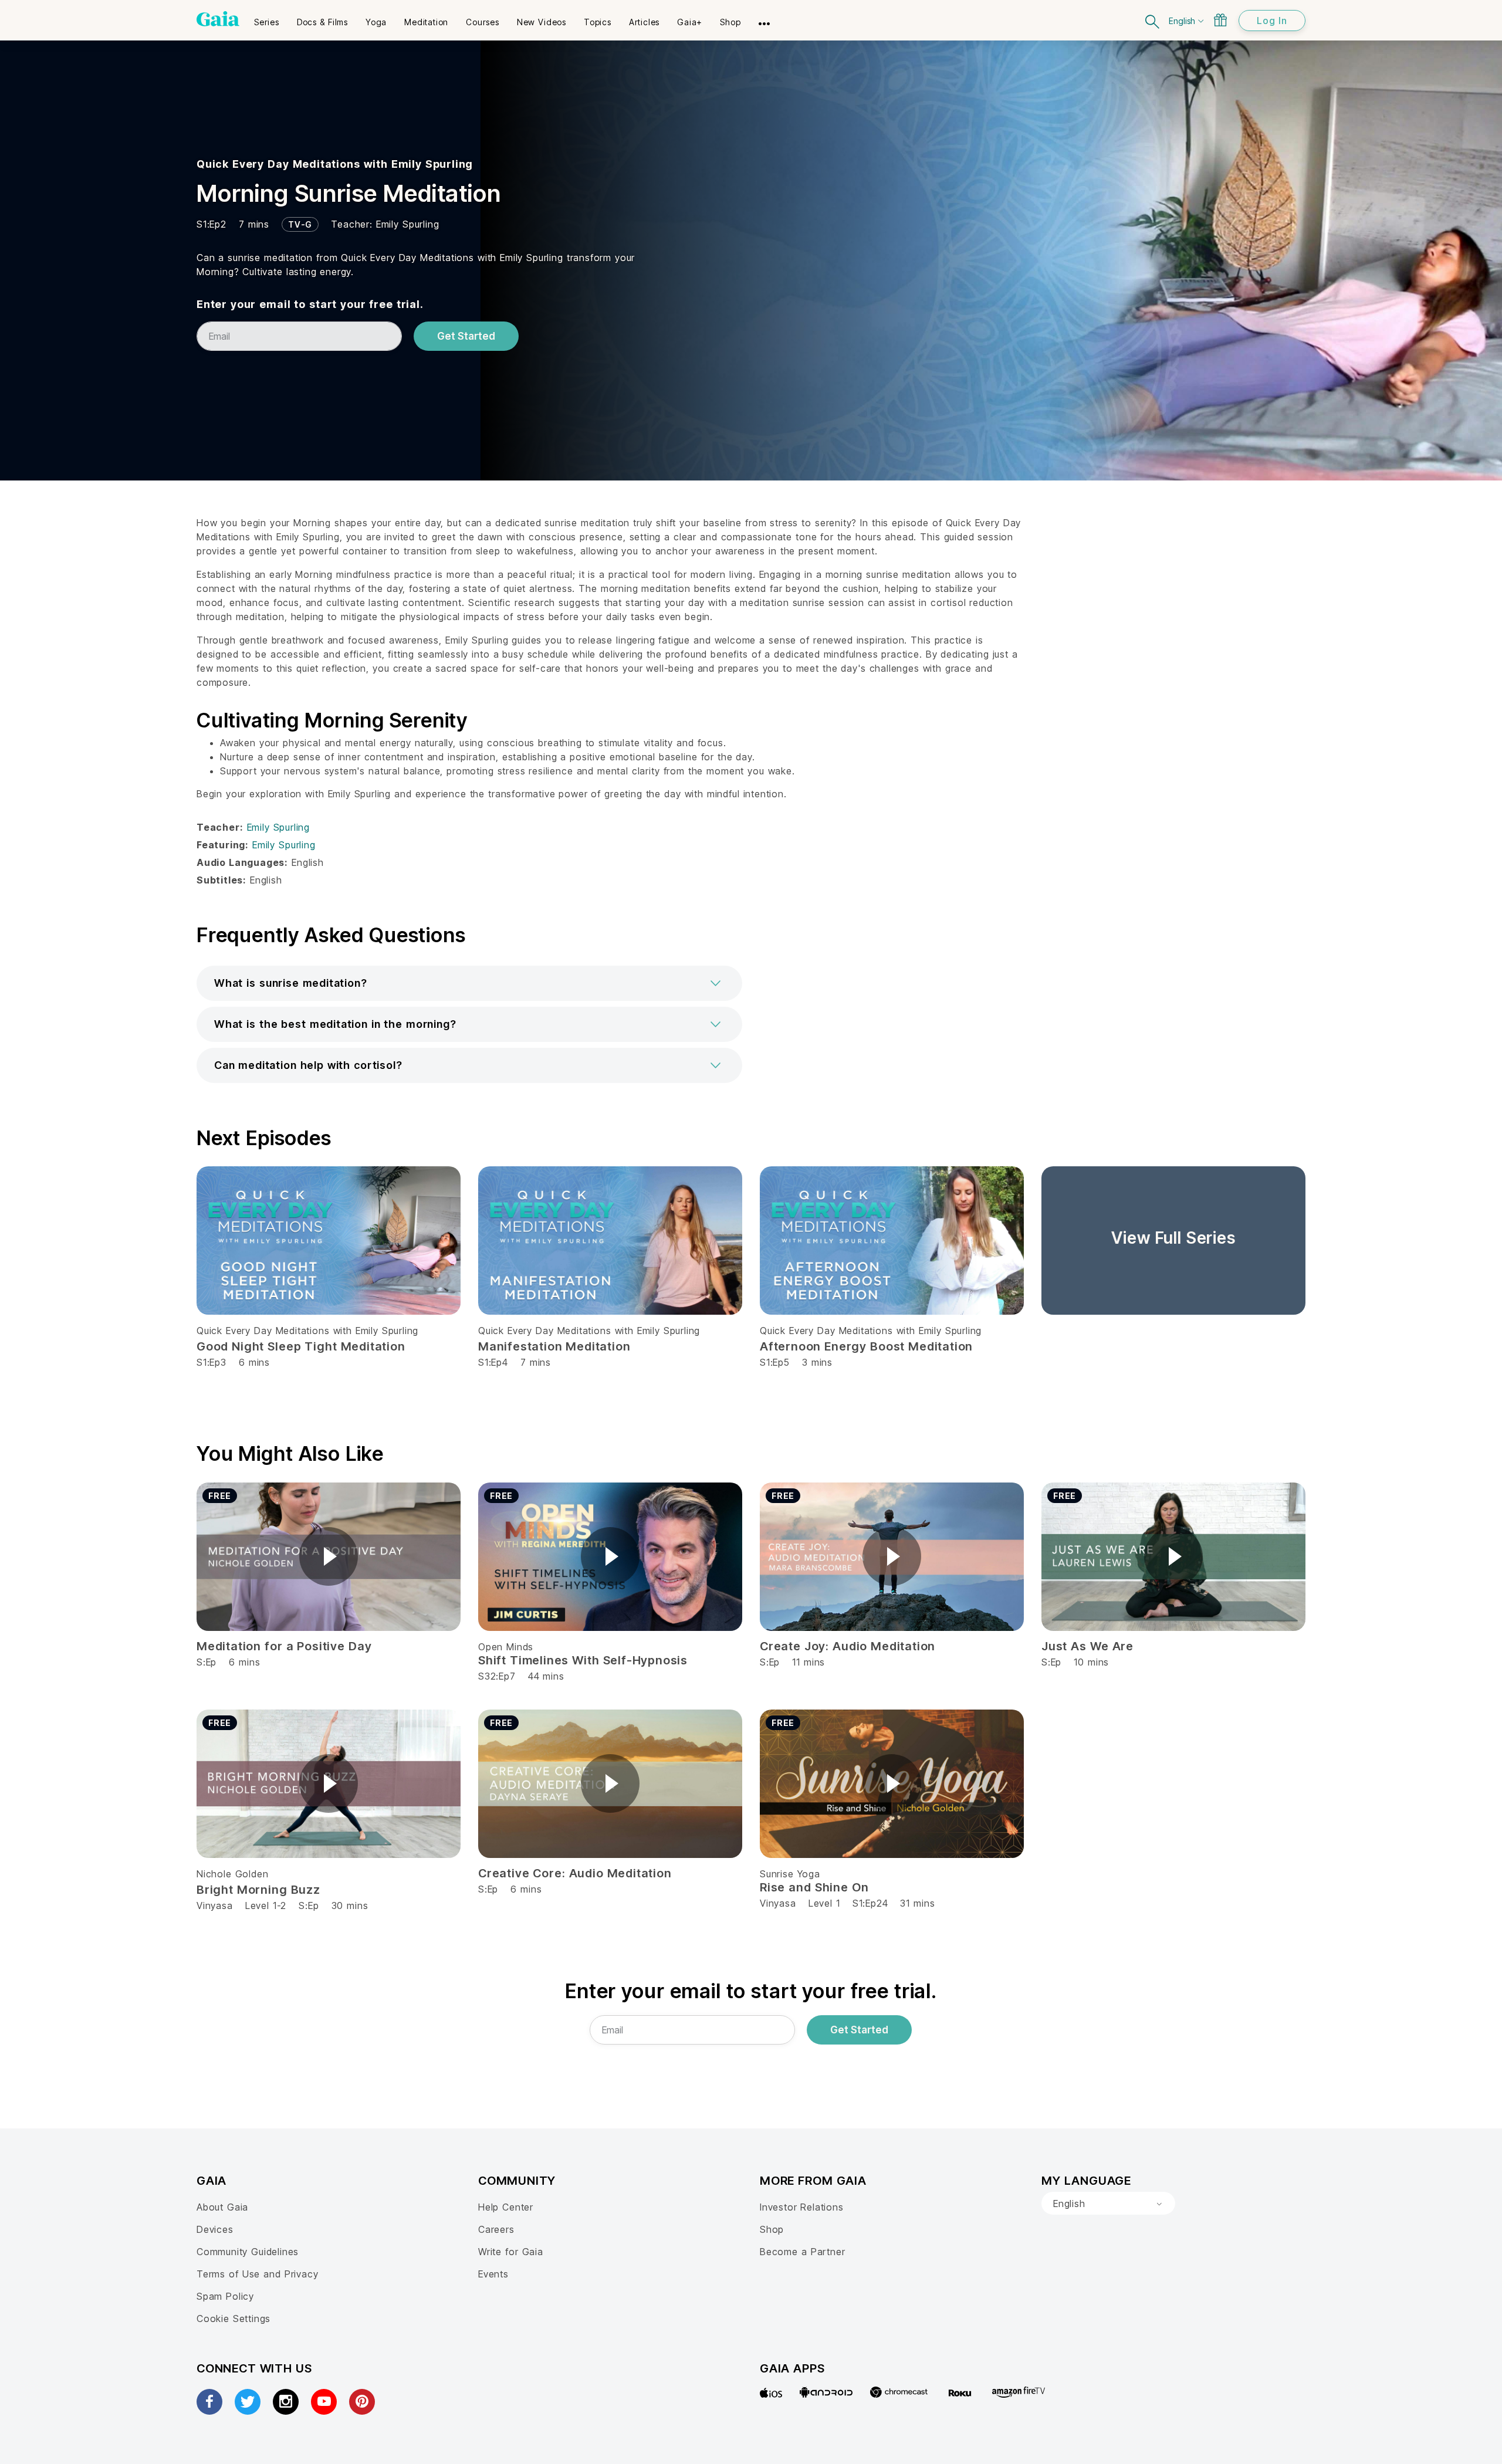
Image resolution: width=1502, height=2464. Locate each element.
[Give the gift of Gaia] (1220, 20)
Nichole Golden (232, 1874)
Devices (215, 2229)
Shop (772, 2229)
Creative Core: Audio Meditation (575, 1873)
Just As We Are (1087, 1646)
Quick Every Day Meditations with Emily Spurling (335, 164)
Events (493, 2274)
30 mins (350, 1905)
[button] (469, 983)
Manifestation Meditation (554, 1346)
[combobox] (1108, 2204)
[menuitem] (267, 18)
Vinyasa (215, 1905)
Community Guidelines (248, 2252)
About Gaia (222, 2207)
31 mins (917, 1903)
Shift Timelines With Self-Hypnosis (583, 1660)
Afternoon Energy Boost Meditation (866, 1346)
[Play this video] (329, 1556)
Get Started (466, 336)
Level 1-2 (266, 1905)
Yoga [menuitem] (376, 22)
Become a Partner (802, 2252)
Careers (496, 2229)
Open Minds (506, 1647)
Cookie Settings (234, 2319)
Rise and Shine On (814, 1887)
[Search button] (1153, 20)
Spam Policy (225, 2296)
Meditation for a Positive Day (284, 1646)
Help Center (506, 2207)
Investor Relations (802, 2207)
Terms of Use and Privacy (257, 2274)
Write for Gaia (511, 2252)
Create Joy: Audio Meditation (848, 1646)
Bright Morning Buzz (258, 1890)
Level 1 (824, 1903)
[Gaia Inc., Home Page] (218, 19)
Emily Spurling (407, 224)
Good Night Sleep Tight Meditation (301, 1346)
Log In (1272, 21)
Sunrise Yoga (790, 1874)
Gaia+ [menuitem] (690, 22)
